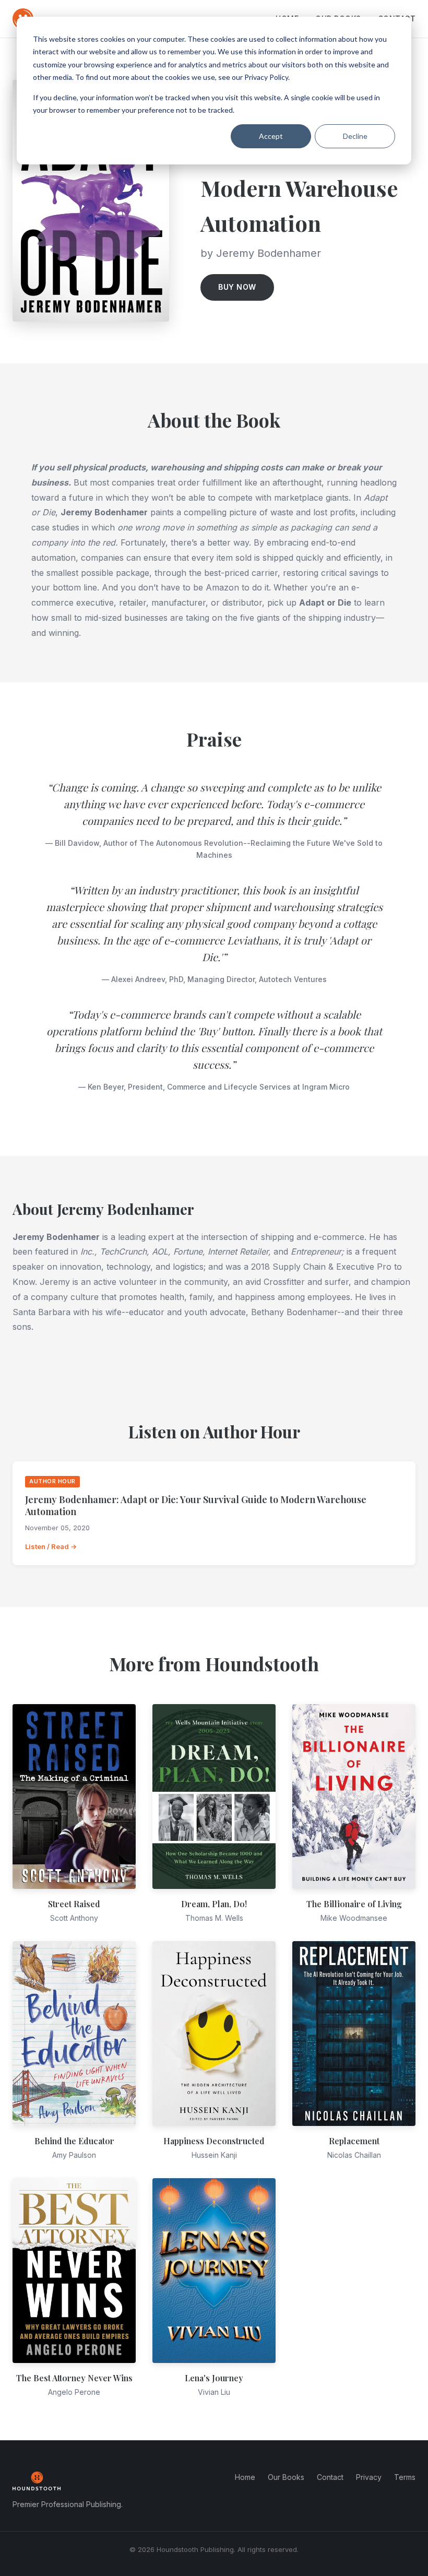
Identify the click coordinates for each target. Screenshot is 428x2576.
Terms (405, 2477)
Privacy (369, 2477)
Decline (355, 136)
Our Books (286, 2477)
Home (245, 2477)
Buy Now (237, 287)
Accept (271, 136)
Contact (330, 2477)
